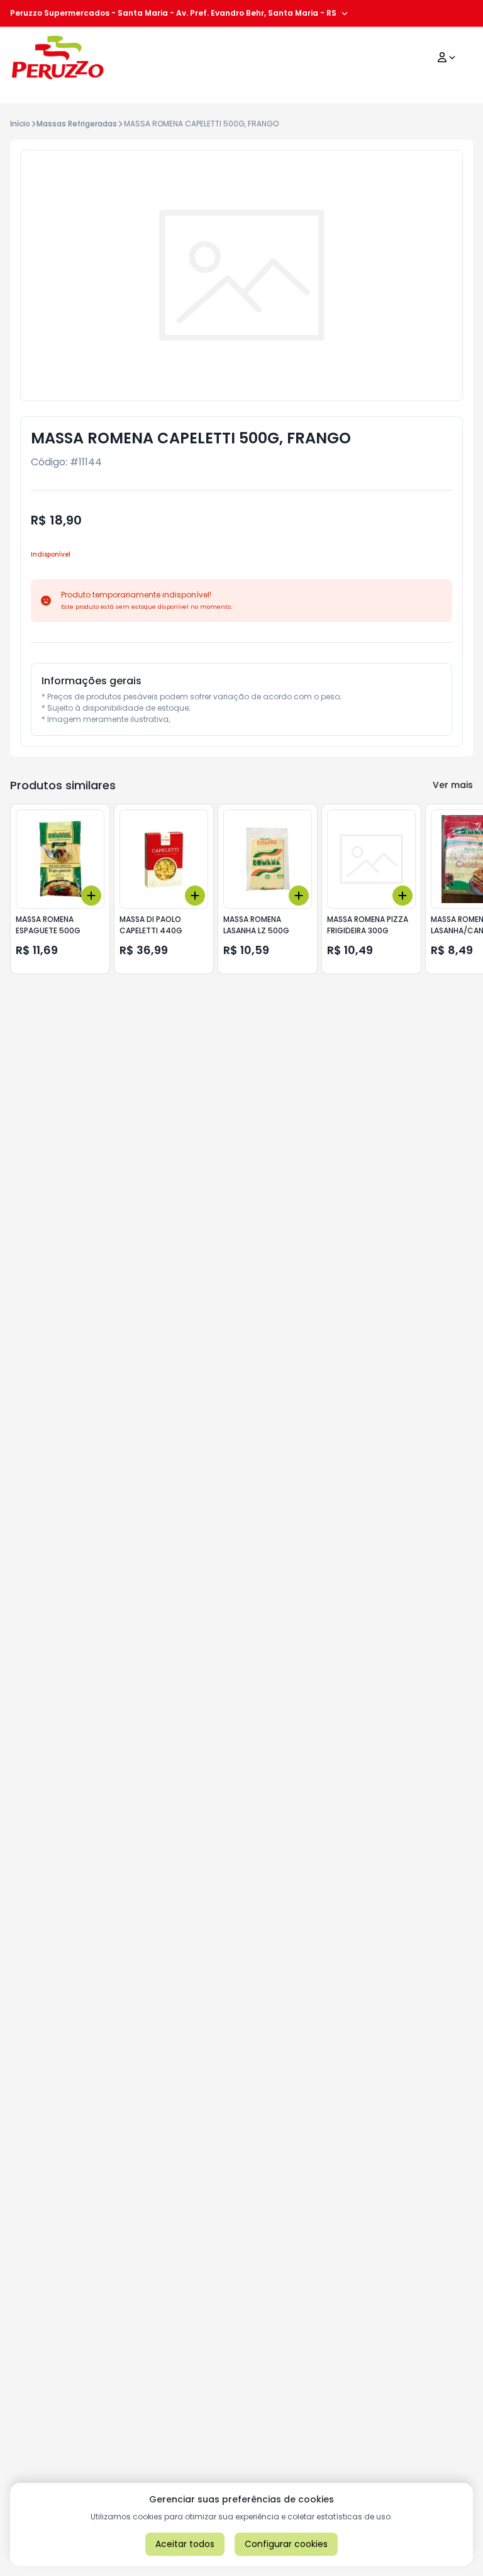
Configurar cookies (286, 2544)
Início (20, 124)
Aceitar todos (185, 2544)
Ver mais (453, 785)
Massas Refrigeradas (77, 124)
